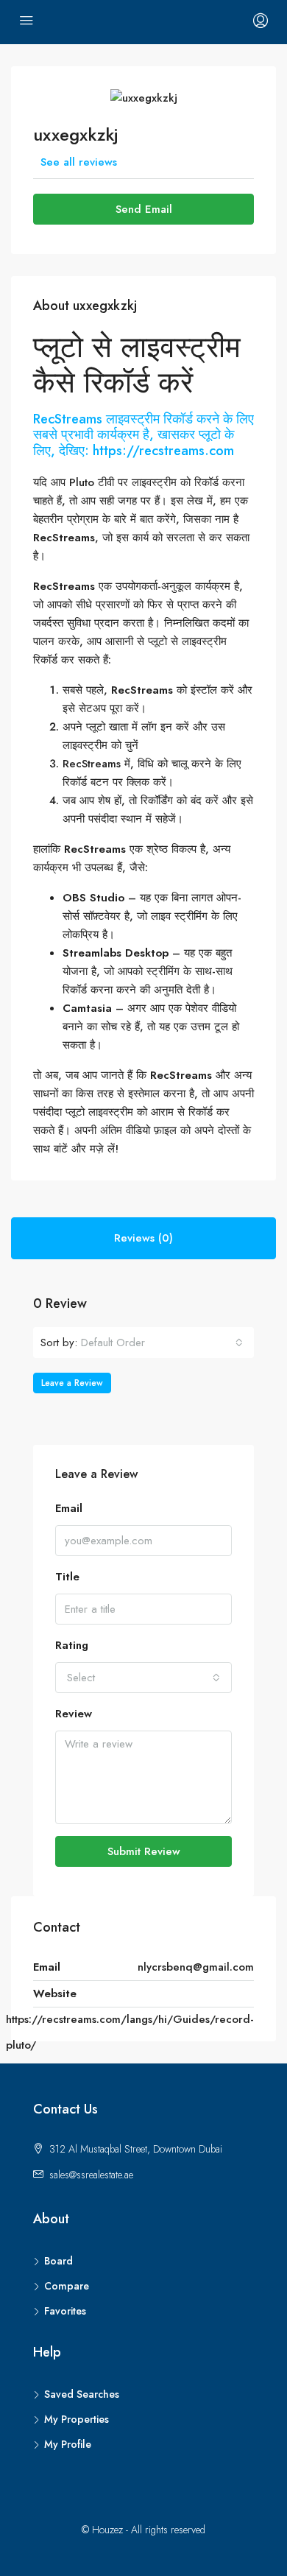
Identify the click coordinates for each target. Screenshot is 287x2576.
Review (74, 1714)
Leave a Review (72, 1383)
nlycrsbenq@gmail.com (196, 1967)
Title (67, 1577)
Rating (72, 1645)
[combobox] (162, 1342)
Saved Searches (82, 2394)
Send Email (144, 209)
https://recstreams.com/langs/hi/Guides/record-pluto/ (130, 2032)
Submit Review (144, 1851)
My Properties (77, 2419)
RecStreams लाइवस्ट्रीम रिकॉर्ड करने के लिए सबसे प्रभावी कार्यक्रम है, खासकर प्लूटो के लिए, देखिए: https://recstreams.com (143, 435)
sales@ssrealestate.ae (91, 2175)
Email (69, 1508)
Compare (67, 2286)
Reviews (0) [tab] (143, 1238)
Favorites (65, 2311)
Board (59, 2261)
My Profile (68, 2444)
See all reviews (79, 162)
